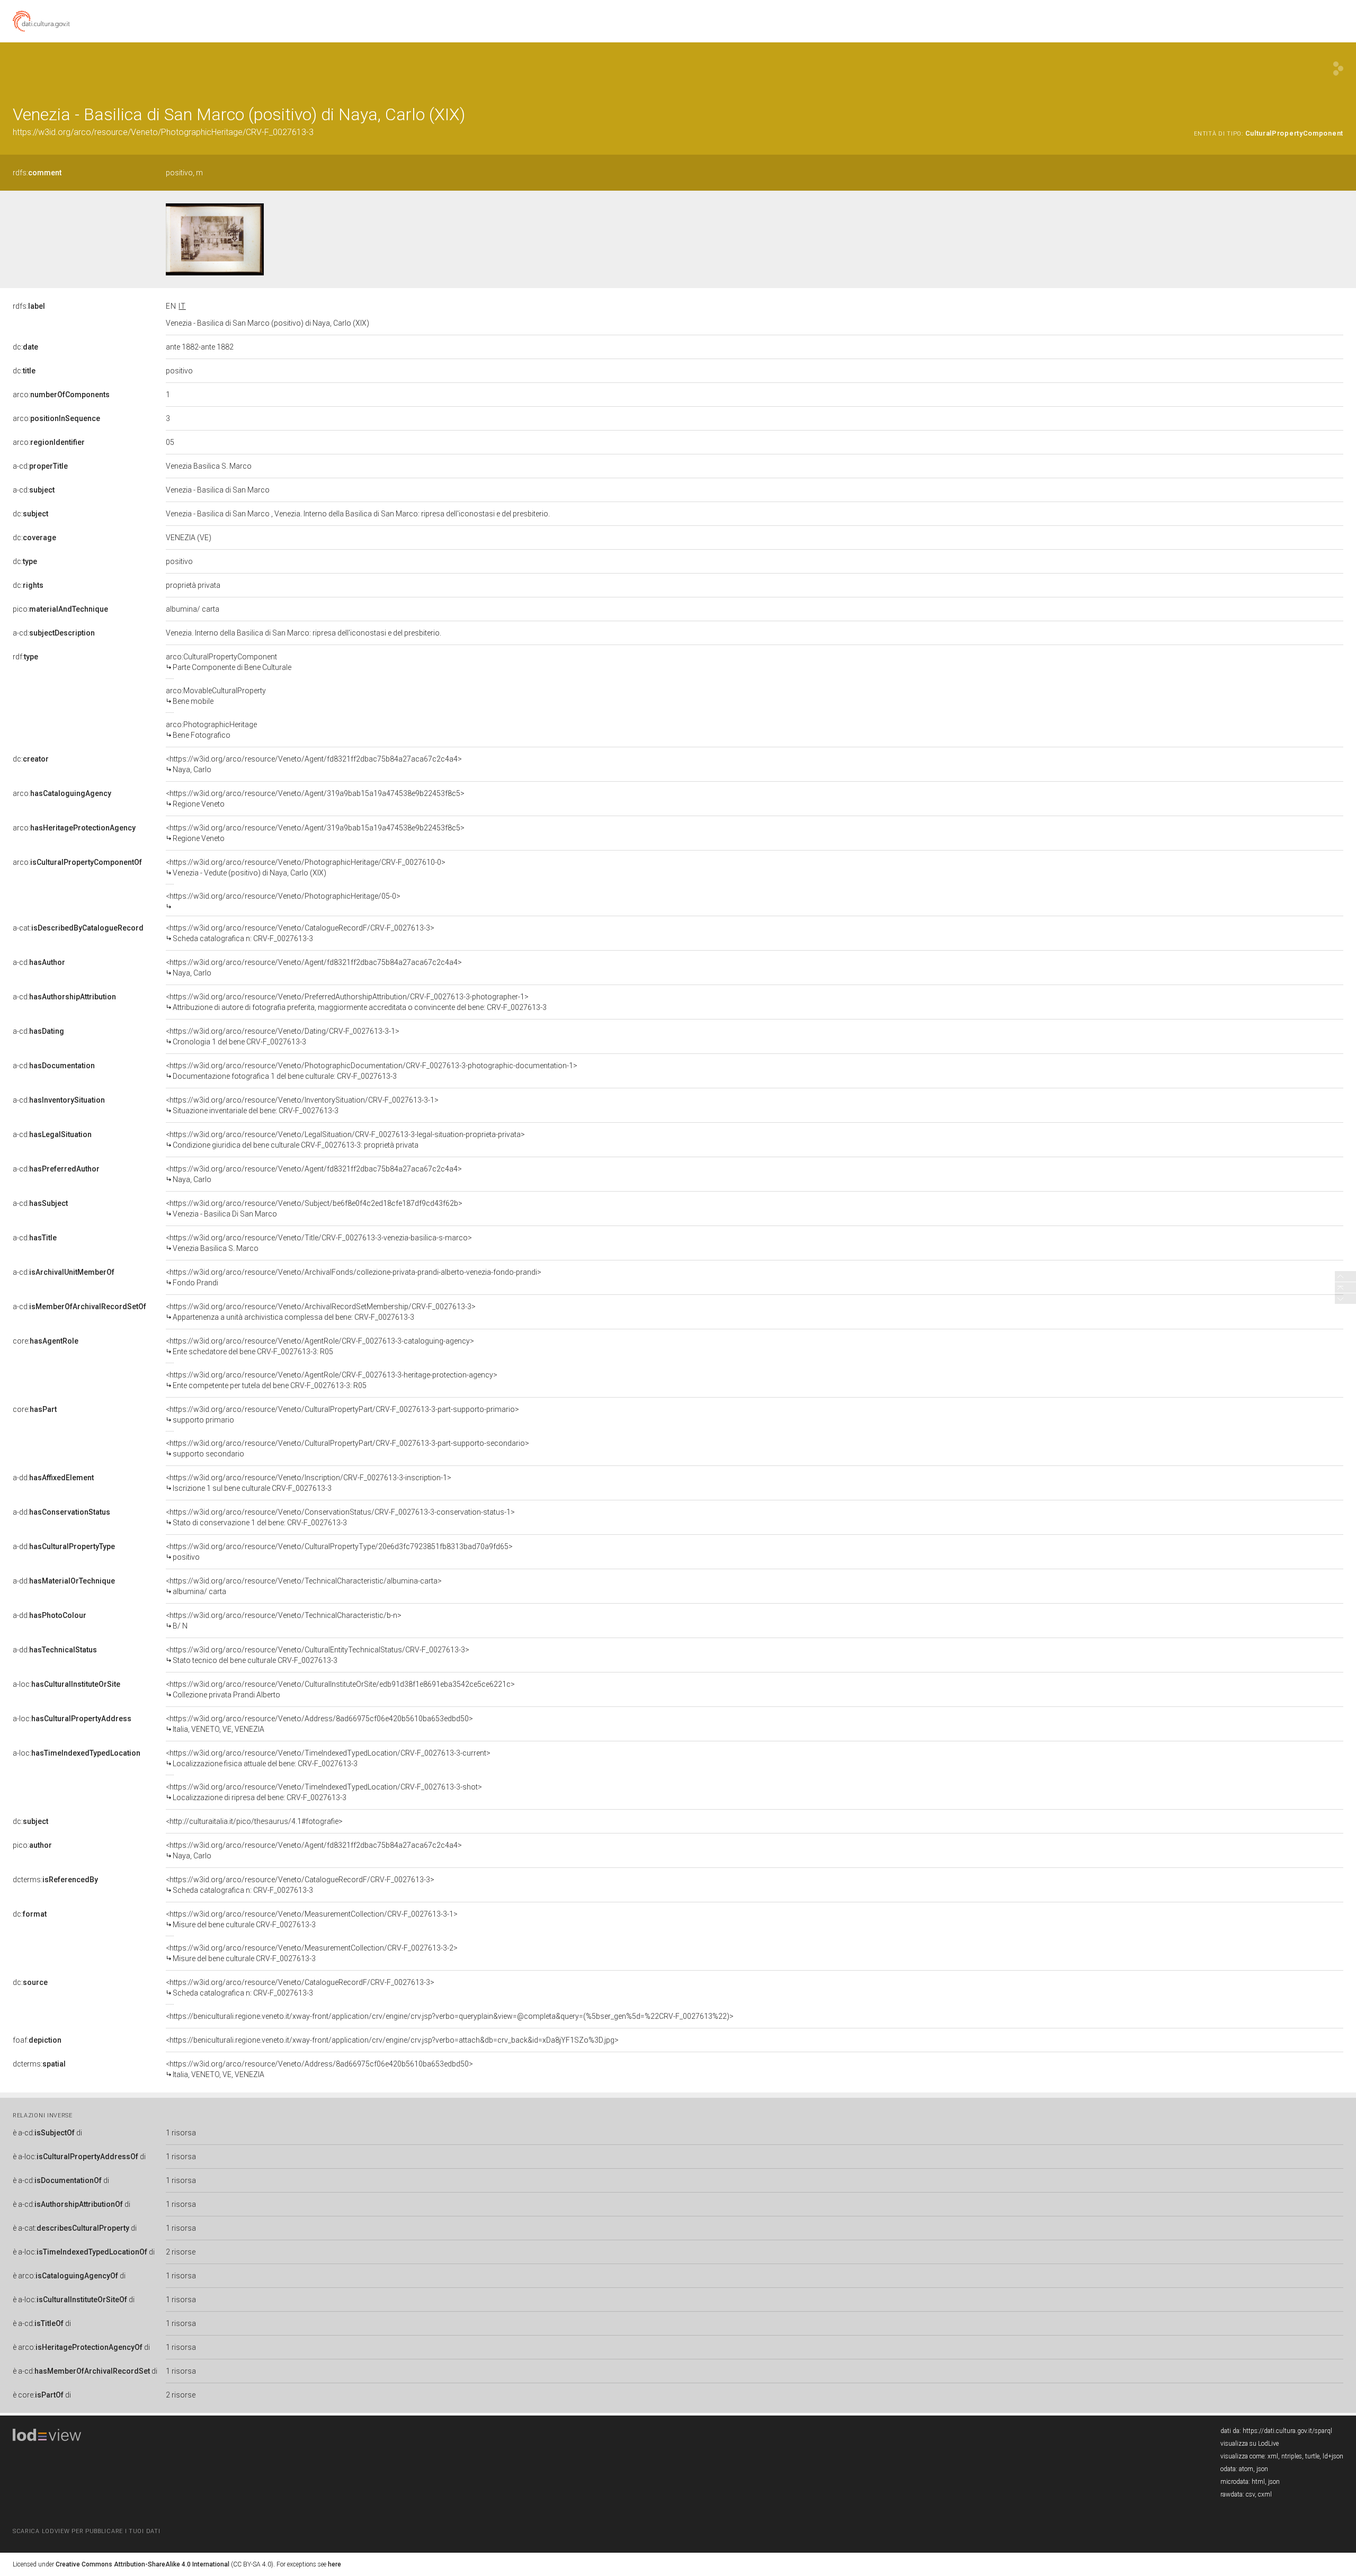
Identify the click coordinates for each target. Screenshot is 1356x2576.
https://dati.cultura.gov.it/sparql (1287, 2431)
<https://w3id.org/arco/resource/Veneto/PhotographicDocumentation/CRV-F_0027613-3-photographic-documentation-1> (372, 1071)
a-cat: (78, 928)
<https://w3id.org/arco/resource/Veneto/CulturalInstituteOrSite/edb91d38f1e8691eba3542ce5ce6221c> (340, 1689)
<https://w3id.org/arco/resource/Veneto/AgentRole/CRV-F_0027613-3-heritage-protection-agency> (332, 1380)
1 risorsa (181, 2133)
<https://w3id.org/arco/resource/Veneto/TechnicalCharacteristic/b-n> (284, 1621)
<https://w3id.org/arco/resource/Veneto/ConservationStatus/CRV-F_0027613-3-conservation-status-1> (340, 1517)
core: (46, 1341)
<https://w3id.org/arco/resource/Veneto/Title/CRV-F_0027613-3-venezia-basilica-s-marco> (319, 1243)
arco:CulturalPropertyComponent (229, 662)
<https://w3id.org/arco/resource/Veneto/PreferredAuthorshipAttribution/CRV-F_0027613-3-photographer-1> (356, 1002)
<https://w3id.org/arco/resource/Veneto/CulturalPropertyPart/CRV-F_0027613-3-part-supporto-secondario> (347, 1448)
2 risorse (181, 2252)
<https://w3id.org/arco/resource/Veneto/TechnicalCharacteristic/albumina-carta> (304, 1586)
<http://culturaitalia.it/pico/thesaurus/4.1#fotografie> (254, 1821)
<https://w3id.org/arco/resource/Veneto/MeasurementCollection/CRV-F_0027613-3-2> (312, 1953)
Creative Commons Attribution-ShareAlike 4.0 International (142, 2564)
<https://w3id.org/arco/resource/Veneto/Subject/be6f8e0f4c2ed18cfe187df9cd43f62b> (314, 1209)
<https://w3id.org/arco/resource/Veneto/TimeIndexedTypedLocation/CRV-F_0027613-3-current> (328, 1758)
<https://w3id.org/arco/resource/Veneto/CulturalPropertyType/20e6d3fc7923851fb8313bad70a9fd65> (339, 1552)
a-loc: (66, 1684)
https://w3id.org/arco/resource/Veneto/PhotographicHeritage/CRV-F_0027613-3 (163, 132)
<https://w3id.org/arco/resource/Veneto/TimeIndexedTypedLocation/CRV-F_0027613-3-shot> (324, 1792)
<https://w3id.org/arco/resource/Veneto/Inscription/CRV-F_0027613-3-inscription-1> (309, 1483)
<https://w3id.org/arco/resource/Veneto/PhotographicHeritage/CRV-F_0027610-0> (306, 867)
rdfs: (37, 173)
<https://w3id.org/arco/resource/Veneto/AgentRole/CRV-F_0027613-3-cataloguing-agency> (320, 1346)
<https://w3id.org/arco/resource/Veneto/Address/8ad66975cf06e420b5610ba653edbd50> (319, 1724)
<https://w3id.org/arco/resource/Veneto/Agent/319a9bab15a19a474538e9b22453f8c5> (315, 799)
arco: (61, 395)
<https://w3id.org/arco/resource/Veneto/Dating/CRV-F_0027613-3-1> (283, 1036)
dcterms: (55, 1880)
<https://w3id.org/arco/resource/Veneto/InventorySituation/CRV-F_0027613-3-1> (302, 1105)
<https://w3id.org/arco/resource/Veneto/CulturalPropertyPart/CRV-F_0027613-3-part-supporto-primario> (342, 1415)
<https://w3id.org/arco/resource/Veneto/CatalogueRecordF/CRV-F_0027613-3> (300, 933)
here (334, 2564)
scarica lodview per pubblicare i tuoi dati (86, 2531)
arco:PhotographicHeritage (211, 730)
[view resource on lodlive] (1338, 69)
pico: (60, 609)
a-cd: (40, 466)
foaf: (37, 2040)
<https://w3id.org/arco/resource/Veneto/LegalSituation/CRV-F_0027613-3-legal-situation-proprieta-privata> (345, 1140)
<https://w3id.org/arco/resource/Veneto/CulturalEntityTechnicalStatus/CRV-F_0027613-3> (318, 1655)
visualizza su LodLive (1250, 2444)
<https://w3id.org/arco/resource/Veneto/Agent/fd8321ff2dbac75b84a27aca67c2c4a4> (314, 764)
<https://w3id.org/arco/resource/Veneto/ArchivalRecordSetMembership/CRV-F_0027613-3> (321, 1312)
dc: (25, 347)
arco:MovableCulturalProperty (216, 696)
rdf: (25, 657)
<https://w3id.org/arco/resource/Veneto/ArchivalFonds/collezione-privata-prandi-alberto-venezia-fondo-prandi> (354, 1277)
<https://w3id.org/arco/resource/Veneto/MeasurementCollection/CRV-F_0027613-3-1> (312, 1919)
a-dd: (53, 1478)
